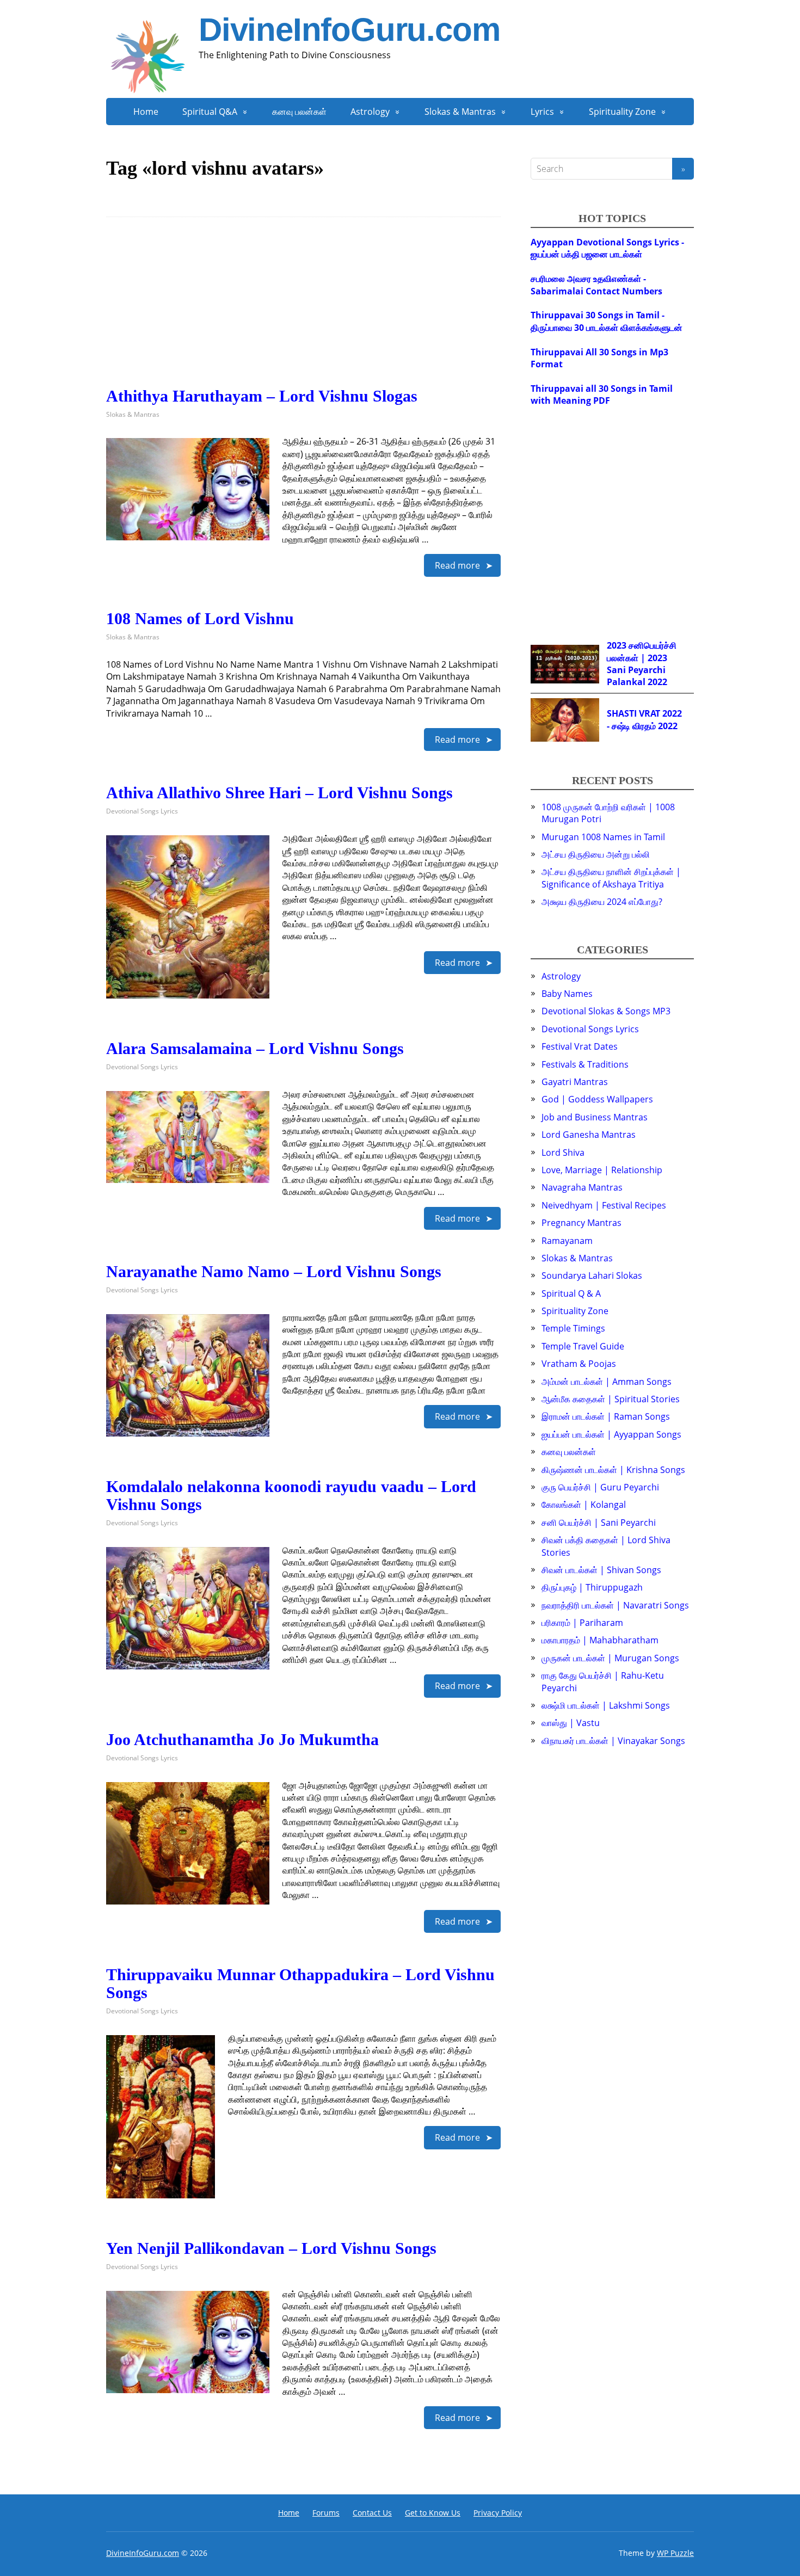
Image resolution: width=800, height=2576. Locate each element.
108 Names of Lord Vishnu (200, 618)
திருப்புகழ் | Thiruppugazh (592, 1587)
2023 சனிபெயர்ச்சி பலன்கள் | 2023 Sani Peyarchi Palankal (642, 664)
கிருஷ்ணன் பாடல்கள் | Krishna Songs (613, 1470)
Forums (326, 2513)
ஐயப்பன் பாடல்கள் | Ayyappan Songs (611, 1434)
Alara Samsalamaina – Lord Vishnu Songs (255, 1048)
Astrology (370, 112)
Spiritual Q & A (571, 1293)
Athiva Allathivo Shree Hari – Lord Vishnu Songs (279, 793)
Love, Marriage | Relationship (602, 1170)
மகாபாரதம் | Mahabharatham (600, 1640)
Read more (457, 565)
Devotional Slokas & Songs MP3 (606, 1011)
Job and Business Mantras (595, 1117)
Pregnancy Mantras (581, 1223)
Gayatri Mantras (575, 1082)
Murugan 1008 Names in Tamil (603, 837)
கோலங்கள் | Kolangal (584, 1505)
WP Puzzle (675, 2553)
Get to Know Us (433, 2513)
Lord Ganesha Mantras (589, 1135)
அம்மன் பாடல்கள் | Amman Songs (607, 1382)
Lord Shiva (563, 1153)
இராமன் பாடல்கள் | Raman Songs (606, 1416)
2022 (657, 682)
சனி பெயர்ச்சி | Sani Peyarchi (599, 1523)
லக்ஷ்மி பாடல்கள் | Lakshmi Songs (606, 1705)
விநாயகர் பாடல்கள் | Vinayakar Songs (613, 1741)
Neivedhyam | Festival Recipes (604, 1205)
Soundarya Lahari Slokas (592, 1275)
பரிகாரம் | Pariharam (582, 1623)
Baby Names (567, 994)
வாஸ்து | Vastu (571, 1723)
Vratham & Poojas (579, 1364)
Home (146, 112)
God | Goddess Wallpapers (597, 1099)
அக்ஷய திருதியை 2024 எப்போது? (602, 902)
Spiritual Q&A (210, 112)
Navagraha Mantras (582, 1187)
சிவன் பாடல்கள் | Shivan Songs (601, 1570)
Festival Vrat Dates (580, 1046)
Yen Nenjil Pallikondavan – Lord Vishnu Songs (271, 2248)
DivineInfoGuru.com (349, 30)
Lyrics (542, 112)
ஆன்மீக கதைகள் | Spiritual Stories (611, 1399)
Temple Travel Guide (583, 1346)
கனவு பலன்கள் (299, 112)
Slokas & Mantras (460, 112)
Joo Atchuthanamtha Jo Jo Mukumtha (242, 1739)
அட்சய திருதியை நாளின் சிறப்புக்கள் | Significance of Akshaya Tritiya (611, 878)
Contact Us (372, 2513)
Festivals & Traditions (585, 1064)
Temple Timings (573, 1328)
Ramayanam (567, 1241)
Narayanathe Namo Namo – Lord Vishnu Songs (274, 1271)
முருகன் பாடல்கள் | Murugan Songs (610, 1658)
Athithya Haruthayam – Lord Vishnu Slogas (262, 396)
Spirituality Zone (622, 112)
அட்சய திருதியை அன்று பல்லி (596, 854)
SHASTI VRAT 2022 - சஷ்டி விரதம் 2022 (644, 719)
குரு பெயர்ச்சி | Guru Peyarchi (600, 1487)
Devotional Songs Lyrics (142, 811)
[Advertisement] (303, 311)
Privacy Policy (498, 2513)
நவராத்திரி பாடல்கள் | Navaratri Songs (615, 1605)
